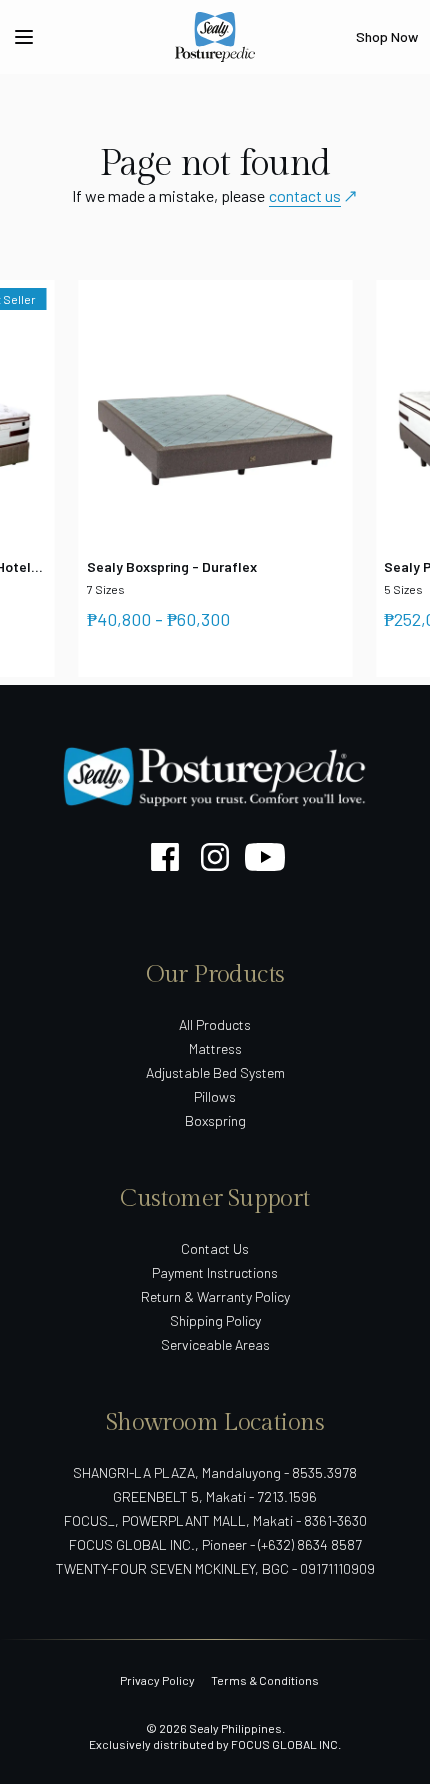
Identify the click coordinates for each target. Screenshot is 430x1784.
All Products (215, 1024)
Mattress (215, 1048)
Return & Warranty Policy (215, 1296)
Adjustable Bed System (215, 1072)
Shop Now (387, 36)
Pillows (215, 1096)
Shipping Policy (215, 1320)
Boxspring (215, 1120)
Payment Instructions (215, 1272)
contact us (305, 195)
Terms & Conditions (265, 1680)
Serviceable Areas (215, 1344)
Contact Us (215, 1248)
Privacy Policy (157, 1680)
